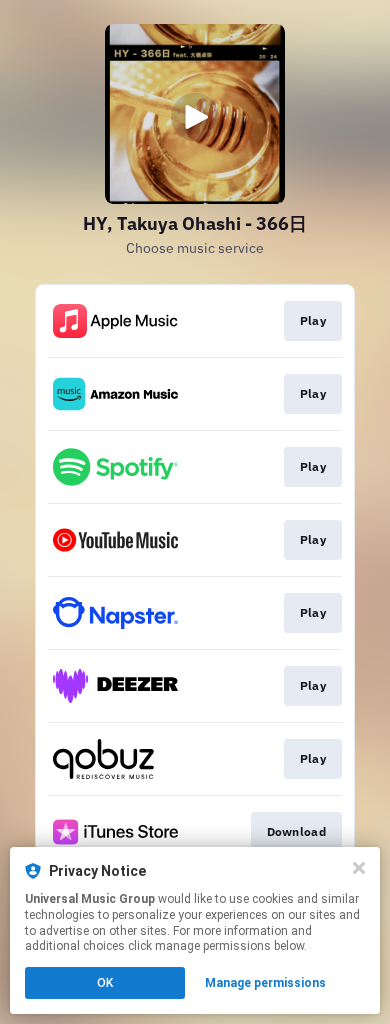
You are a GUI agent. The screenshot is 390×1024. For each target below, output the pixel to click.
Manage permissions (265, 983)
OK (105, 983)
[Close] (359, 868)
